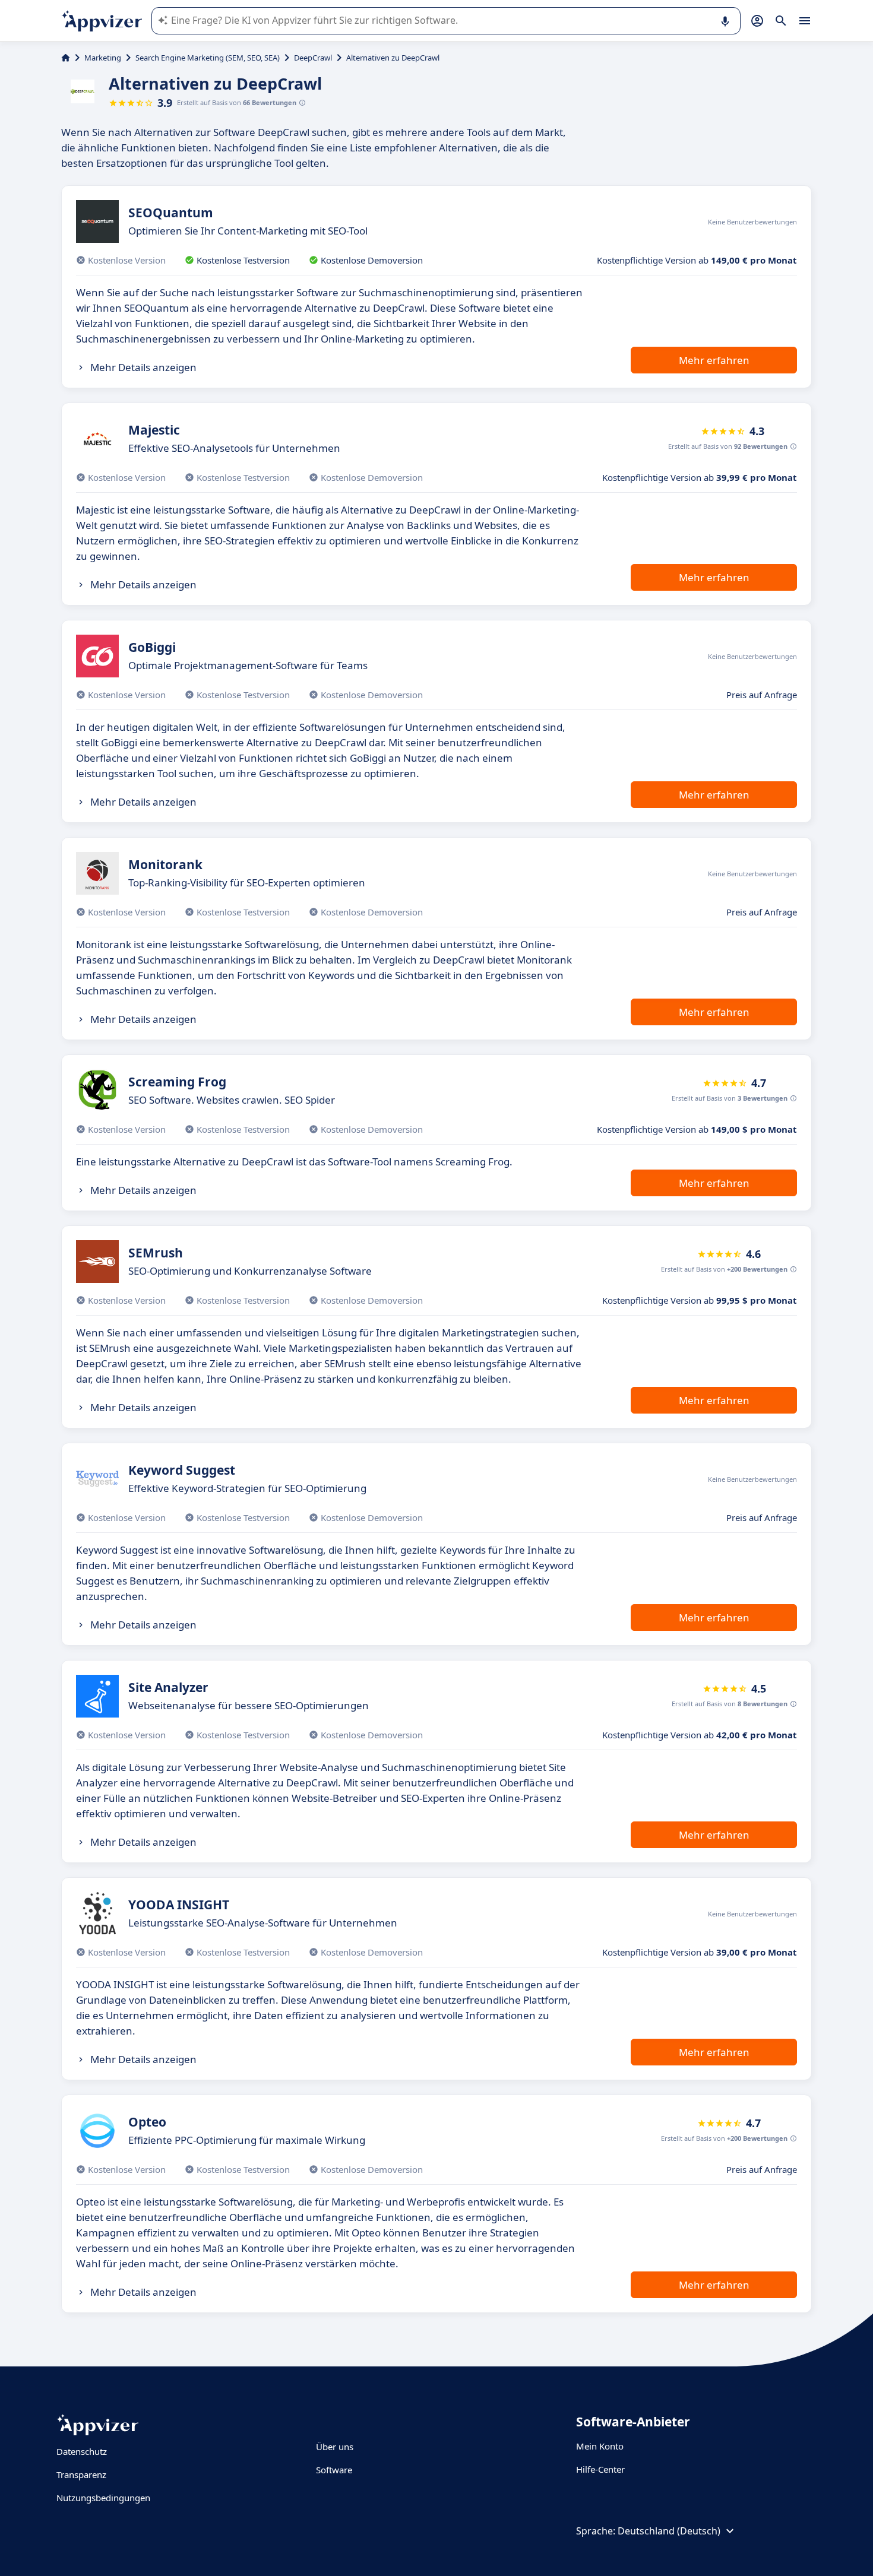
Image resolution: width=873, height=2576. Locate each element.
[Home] (66, 58)
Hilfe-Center (600, 2469)
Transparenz (81, 2474)
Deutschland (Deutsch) (669, 2531)
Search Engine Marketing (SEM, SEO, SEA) (208, 58)
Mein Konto (600, 2446)
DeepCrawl (313, 58)
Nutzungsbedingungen (103, 2498)
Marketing (103, 58)
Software (334, 2470)
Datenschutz (82, 2451)
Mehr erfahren (714, 360)
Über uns (335, 2447)
